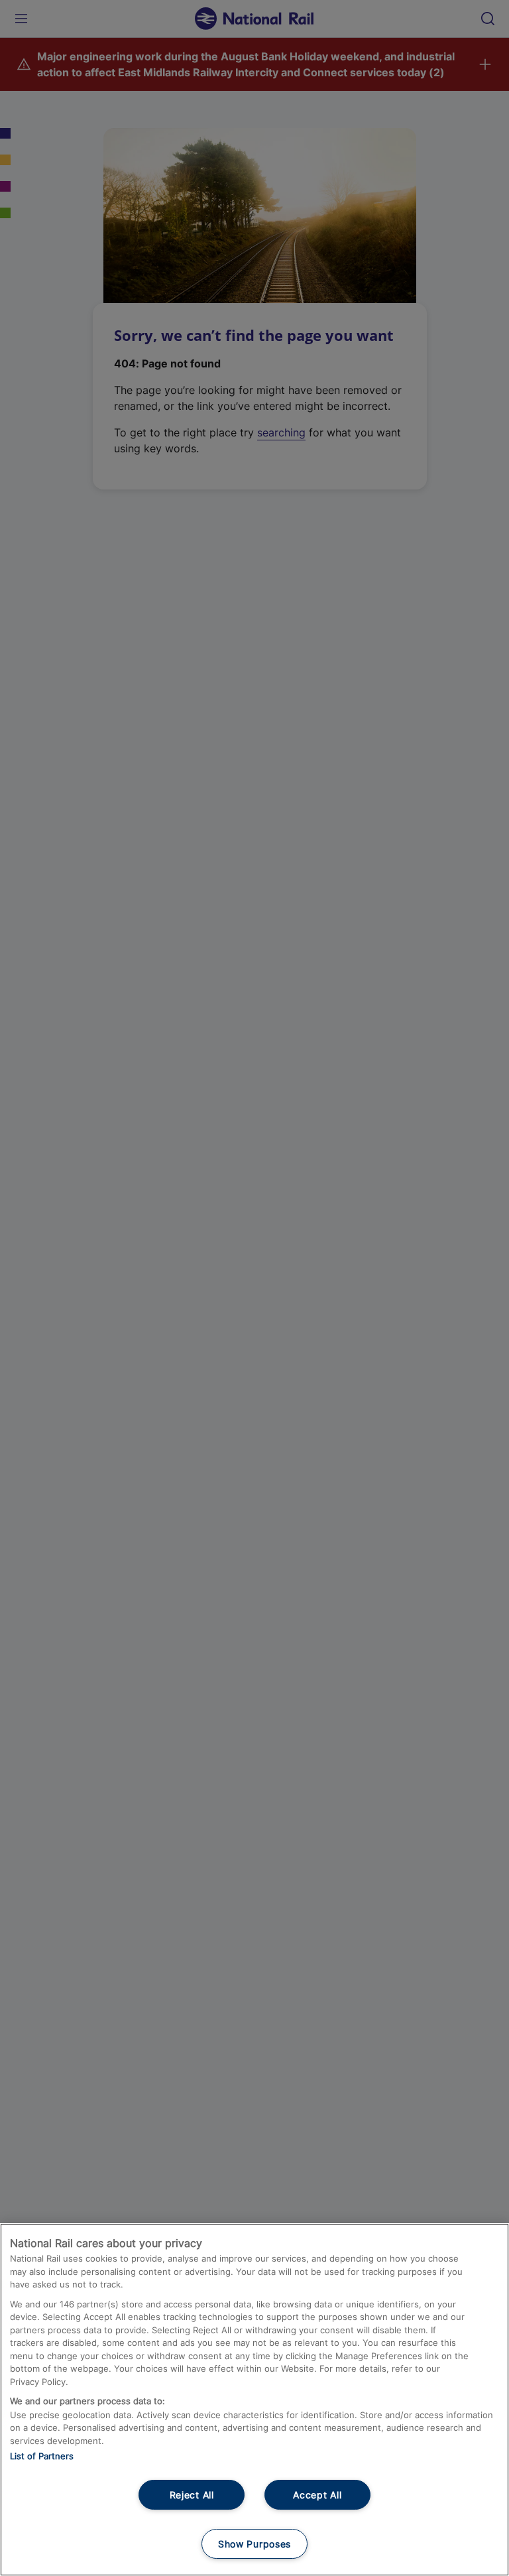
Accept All (317, 2495)
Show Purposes (254, 2544)
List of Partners (42, 2456)
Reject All (192, 2495)
